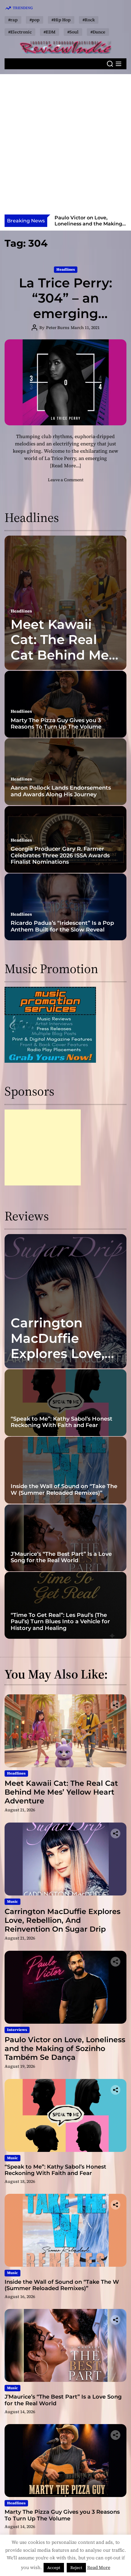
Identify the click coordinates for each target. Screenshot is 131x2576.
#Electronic (20, 32)
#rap (13, 20)
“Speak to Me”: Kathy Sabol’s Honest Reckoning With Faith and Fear (62, 1422)
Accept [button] (54, 2568)
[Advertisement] (65, 146)
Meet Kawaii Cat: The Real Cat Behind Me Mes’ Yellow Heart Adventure (60, 663)
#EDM (50, 32)
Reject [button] (76, 2568)
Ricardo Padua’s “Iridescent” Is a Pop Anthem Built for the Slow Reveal (62, 926)
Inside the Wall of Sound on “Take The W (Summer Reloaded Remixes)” (64, 1490)
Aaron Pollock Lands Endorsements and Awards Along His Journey (61, 791)
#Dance (98, 32)
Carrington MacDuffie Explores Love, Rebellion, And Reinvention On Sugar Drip (62, 1361)
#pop (35, 20)
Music (12, 1902)
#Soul (73, 32)
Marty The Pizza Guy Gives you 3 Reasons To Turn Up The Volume (56, 724)
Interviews (17, 2030)
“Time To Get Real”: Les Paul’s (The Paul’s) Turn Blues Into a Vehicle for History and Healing (60, 1622)
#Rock (89, 20)
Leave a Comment (66, 480)
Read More (99, 2567)
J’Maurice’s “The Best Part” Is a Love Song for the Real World (61, 1557)
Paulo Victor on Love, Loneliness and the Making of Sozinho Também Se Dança (88, 226)
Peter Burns (58, 328)
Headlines (66, 269)
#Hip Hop (61, 20)
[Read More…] (65, 465)
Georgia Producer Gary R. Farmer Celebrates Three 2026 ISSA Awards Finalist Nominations (60, 855)
